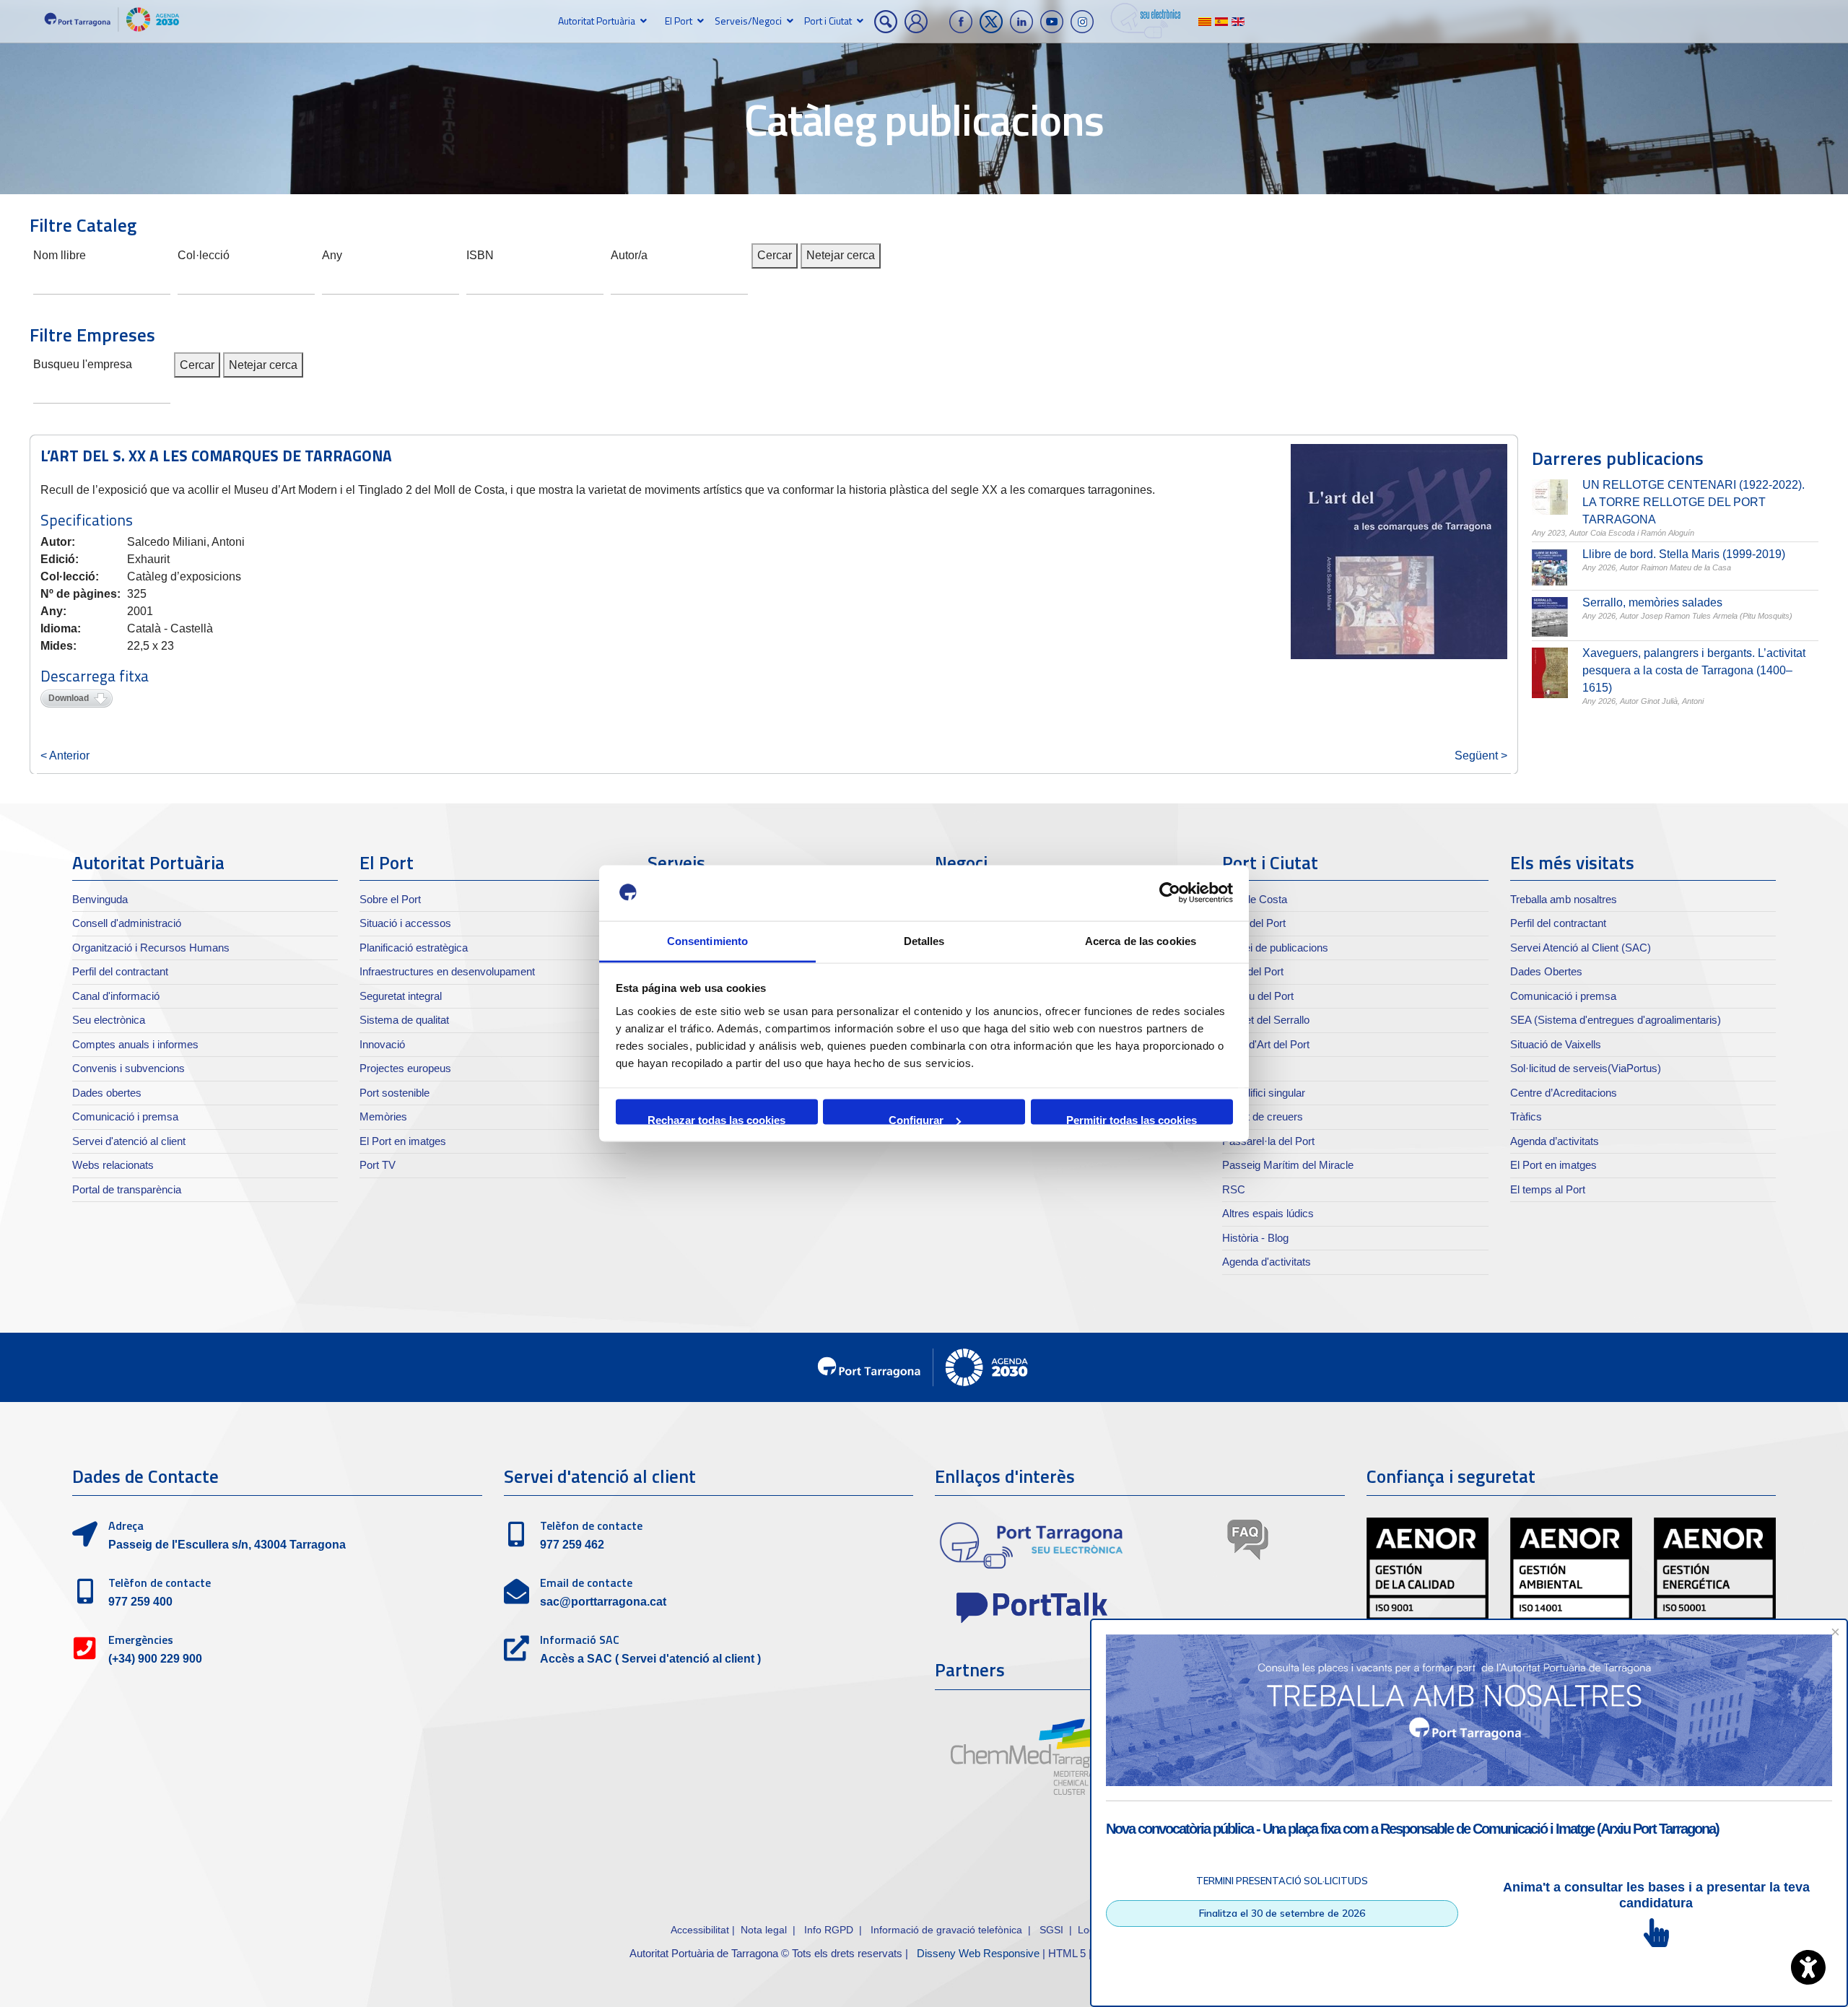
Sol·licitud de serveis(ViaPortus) (1586, 1068)
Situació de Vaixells (1556, 1044)
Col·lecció (204, 254)
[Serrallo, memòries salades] (1550, 617)
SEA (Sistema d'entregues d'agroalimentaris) (1616, 1020)
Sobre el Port (390, 899)
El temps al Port (1548, 1189)
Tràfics (1526, 1116)
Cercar (775, 255)
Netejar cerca (841, 255)
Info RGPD (829, 1930)
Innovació (382, 1044)
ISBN (480, 254)
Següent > (1481, 756)
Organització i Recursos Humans (151, 948)
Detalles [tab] (924, 940)
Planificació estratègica (414, 948)
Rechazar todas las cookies (716, 1119)
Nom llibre (60, 254)
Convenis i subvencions (128, 1068)
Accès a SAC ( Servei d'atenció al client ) (650, 1659)
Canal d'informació (116, 996)
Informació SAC (580, 1640)
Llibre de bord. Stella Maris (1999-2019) (1684, 554)
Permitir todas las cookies (1132, 1119)
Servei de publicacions (1275, 948)
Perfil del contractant (120, 971)
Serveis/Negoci (748, 21)
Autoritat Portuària (597, 21)
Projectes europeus (405, 1068)
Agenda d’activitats (1555, 1141)
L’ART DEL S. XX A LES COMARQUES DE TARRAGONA (216, 456)
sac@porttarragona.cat (603, 1602)
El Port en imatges (403, 1141)
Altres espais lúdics (1268, 1213)
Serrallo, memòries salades (1652, 602)
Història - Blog (1255, 1238)
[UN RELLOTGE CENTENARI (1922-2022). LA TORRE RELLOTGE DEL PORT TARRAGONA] (1550, 497)
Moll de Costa (1255, 899)
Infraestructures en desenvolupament (447, 971)
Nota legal (764, 1930)
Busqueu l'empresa (83, 363)
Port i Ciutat (828, 21)
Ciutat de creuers (1263, 1116)
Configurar (916, 1119)
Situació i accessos (405, 923)
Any (332, 254)
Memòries (383, 1116)
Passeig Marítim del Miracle (1288, 1165)
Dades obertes (107, 1093)
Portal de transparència (127, 1189)
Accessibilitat (700, 1930)
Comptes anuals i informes (135, 1044)
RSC (1234, 1189)
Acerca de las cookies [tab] (1141, 940)
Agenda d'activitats (1267, 1262)
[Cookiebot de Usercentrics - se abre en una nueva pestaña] (1170, 893)
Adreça (126, 1525)
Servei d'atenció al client (129, 1141)
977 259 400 (140, 1602)
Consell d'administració (127, 923)
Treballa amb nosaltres (1564, 899)
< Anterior (65, 756)
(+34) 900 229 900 (155, 1659)
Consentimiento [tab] (707, 940)
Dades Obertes (1546, 971)
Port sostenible (395, 1093)
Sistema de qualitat (404, 1020)
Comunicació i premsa (125, 1116)
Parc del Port (1253, 971)
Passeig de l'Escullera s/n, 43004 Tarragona (227, 1545)
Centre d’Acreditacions (1564, 1093)
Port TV (378, 1165)
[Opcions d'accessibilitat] (1808, 1967)
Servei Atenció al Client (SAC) (1581, 948)
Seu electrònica (109, 1020)
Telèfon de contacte (160, 1582)
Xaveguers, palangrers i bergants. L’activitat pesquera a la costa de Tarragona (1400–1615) (1694, 670)
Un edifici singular (1264, 1093)
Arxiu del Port (1254, 923)
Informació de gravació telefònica (946, 1930)
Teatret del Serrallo (1266, 1020)
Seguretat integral (401, 996)
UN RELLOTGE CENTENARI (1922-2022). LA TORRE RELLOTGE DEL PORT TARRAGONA (1694, 502)
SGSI (1053, 1930)
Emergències (141, 1640)
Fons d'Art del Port (1266, 1044)
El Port (679, 21)
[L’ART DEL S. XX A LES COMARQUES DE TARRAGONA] (1399, 552)
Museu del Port (1258, 996)
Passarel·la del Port (1268, 1141)
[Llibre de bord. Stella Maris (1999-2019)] (1550, 567)
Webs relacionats (113, 1165)
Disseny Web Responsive (978, 1953)
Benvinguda (100, 899)
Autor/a (629, 254)
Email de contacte (586, 1582)
